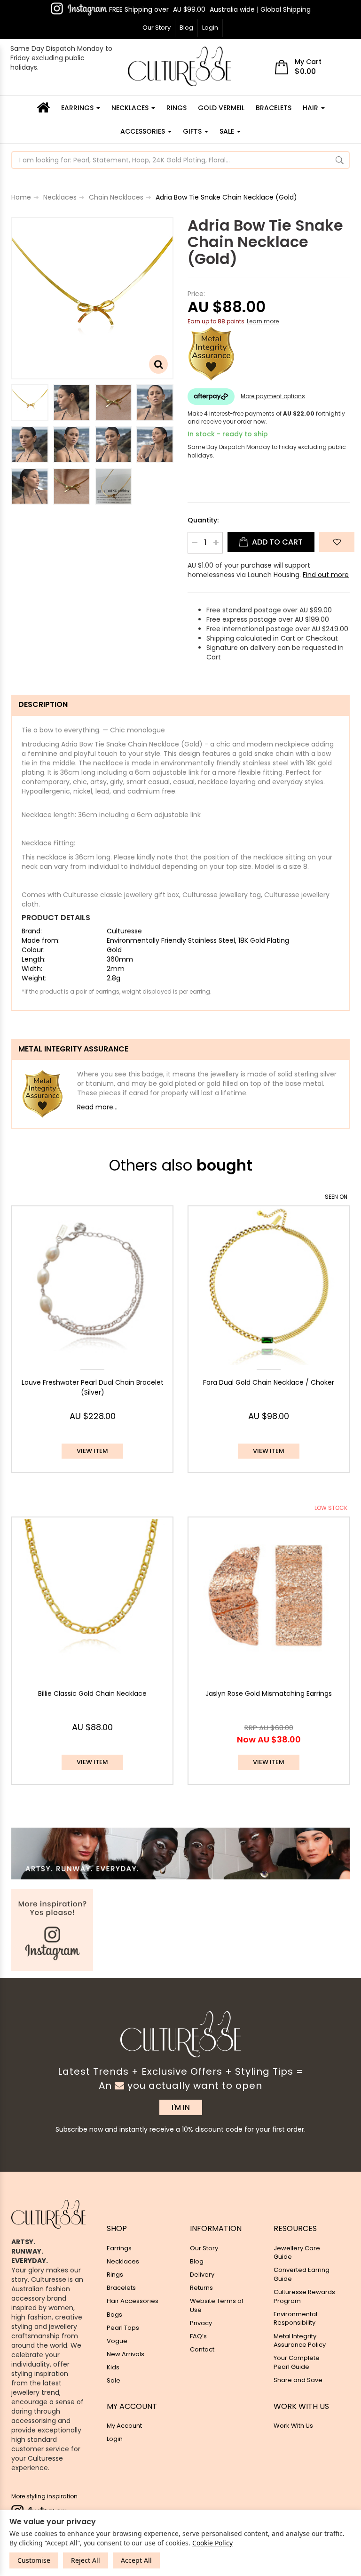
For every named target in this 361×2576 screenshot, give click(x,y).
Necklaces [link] (123, 2261)
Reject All (86, 2560)
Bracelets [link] (121, 2288)
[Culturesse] (180, 66)
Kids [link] (113, 2367)
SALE (228, 131)
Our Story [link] (204, 2248)
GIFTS (193, 131)
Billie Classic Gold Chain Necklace (92, 1693)
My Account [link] (124, 2426)
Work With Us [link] (293, 2426)
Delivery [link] (202, 2275)
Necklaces (131, 108)
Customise (34, 2560)
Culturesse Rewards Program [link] (304, 2296)
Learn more (263, 321)
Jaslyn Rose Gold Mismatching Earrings (269, 1693)
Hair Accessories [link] (133, 2301)
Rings (177, 108)
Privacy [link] (201, 2323)
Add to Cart (276, 542)
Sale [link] (114, 2380)
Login (210, 28)
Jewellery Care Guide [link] (297, 2253)
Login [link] (115, 2439)
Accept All (136, 2560)
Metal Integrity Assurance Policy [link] (300, 2341)
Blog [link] (197, 2261)
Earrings (78, 108)
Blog (186, 28)
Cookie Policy (212, 2543)
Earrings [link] (119, 2248)
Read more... (97, 1107)
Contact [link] (202, 2349)
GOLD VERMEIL (221, 108)
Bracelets (274, 108)
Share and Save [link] (298, 2380)
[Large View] (30, 403)
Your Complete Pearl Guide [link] (297, 2362)
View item (92, 1451)
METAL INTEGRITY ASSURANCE (73, 1049)
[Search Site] (340, 160)
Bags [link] (114, 2315)
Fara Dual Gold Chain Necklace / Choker (269, 1382)
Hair (311, 108)
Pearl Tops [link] (123, 2328)
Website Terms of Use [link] (217, 2305)
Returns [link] (201, 2288)
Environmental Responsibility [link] (295, 2319)
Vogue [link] (117, 2341)
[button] (337, 542)
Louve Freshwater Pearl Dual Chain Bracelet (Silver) (93, 1388)
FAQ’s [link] (198, 2336)
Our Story (157, 28)
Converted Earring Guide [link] (302, 2274)
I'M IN (181, 2107)
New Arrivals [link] (126, 2354)
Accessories (144, 131)
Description (43, 704)
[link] (79, 9)
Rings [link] (115, 2275)
